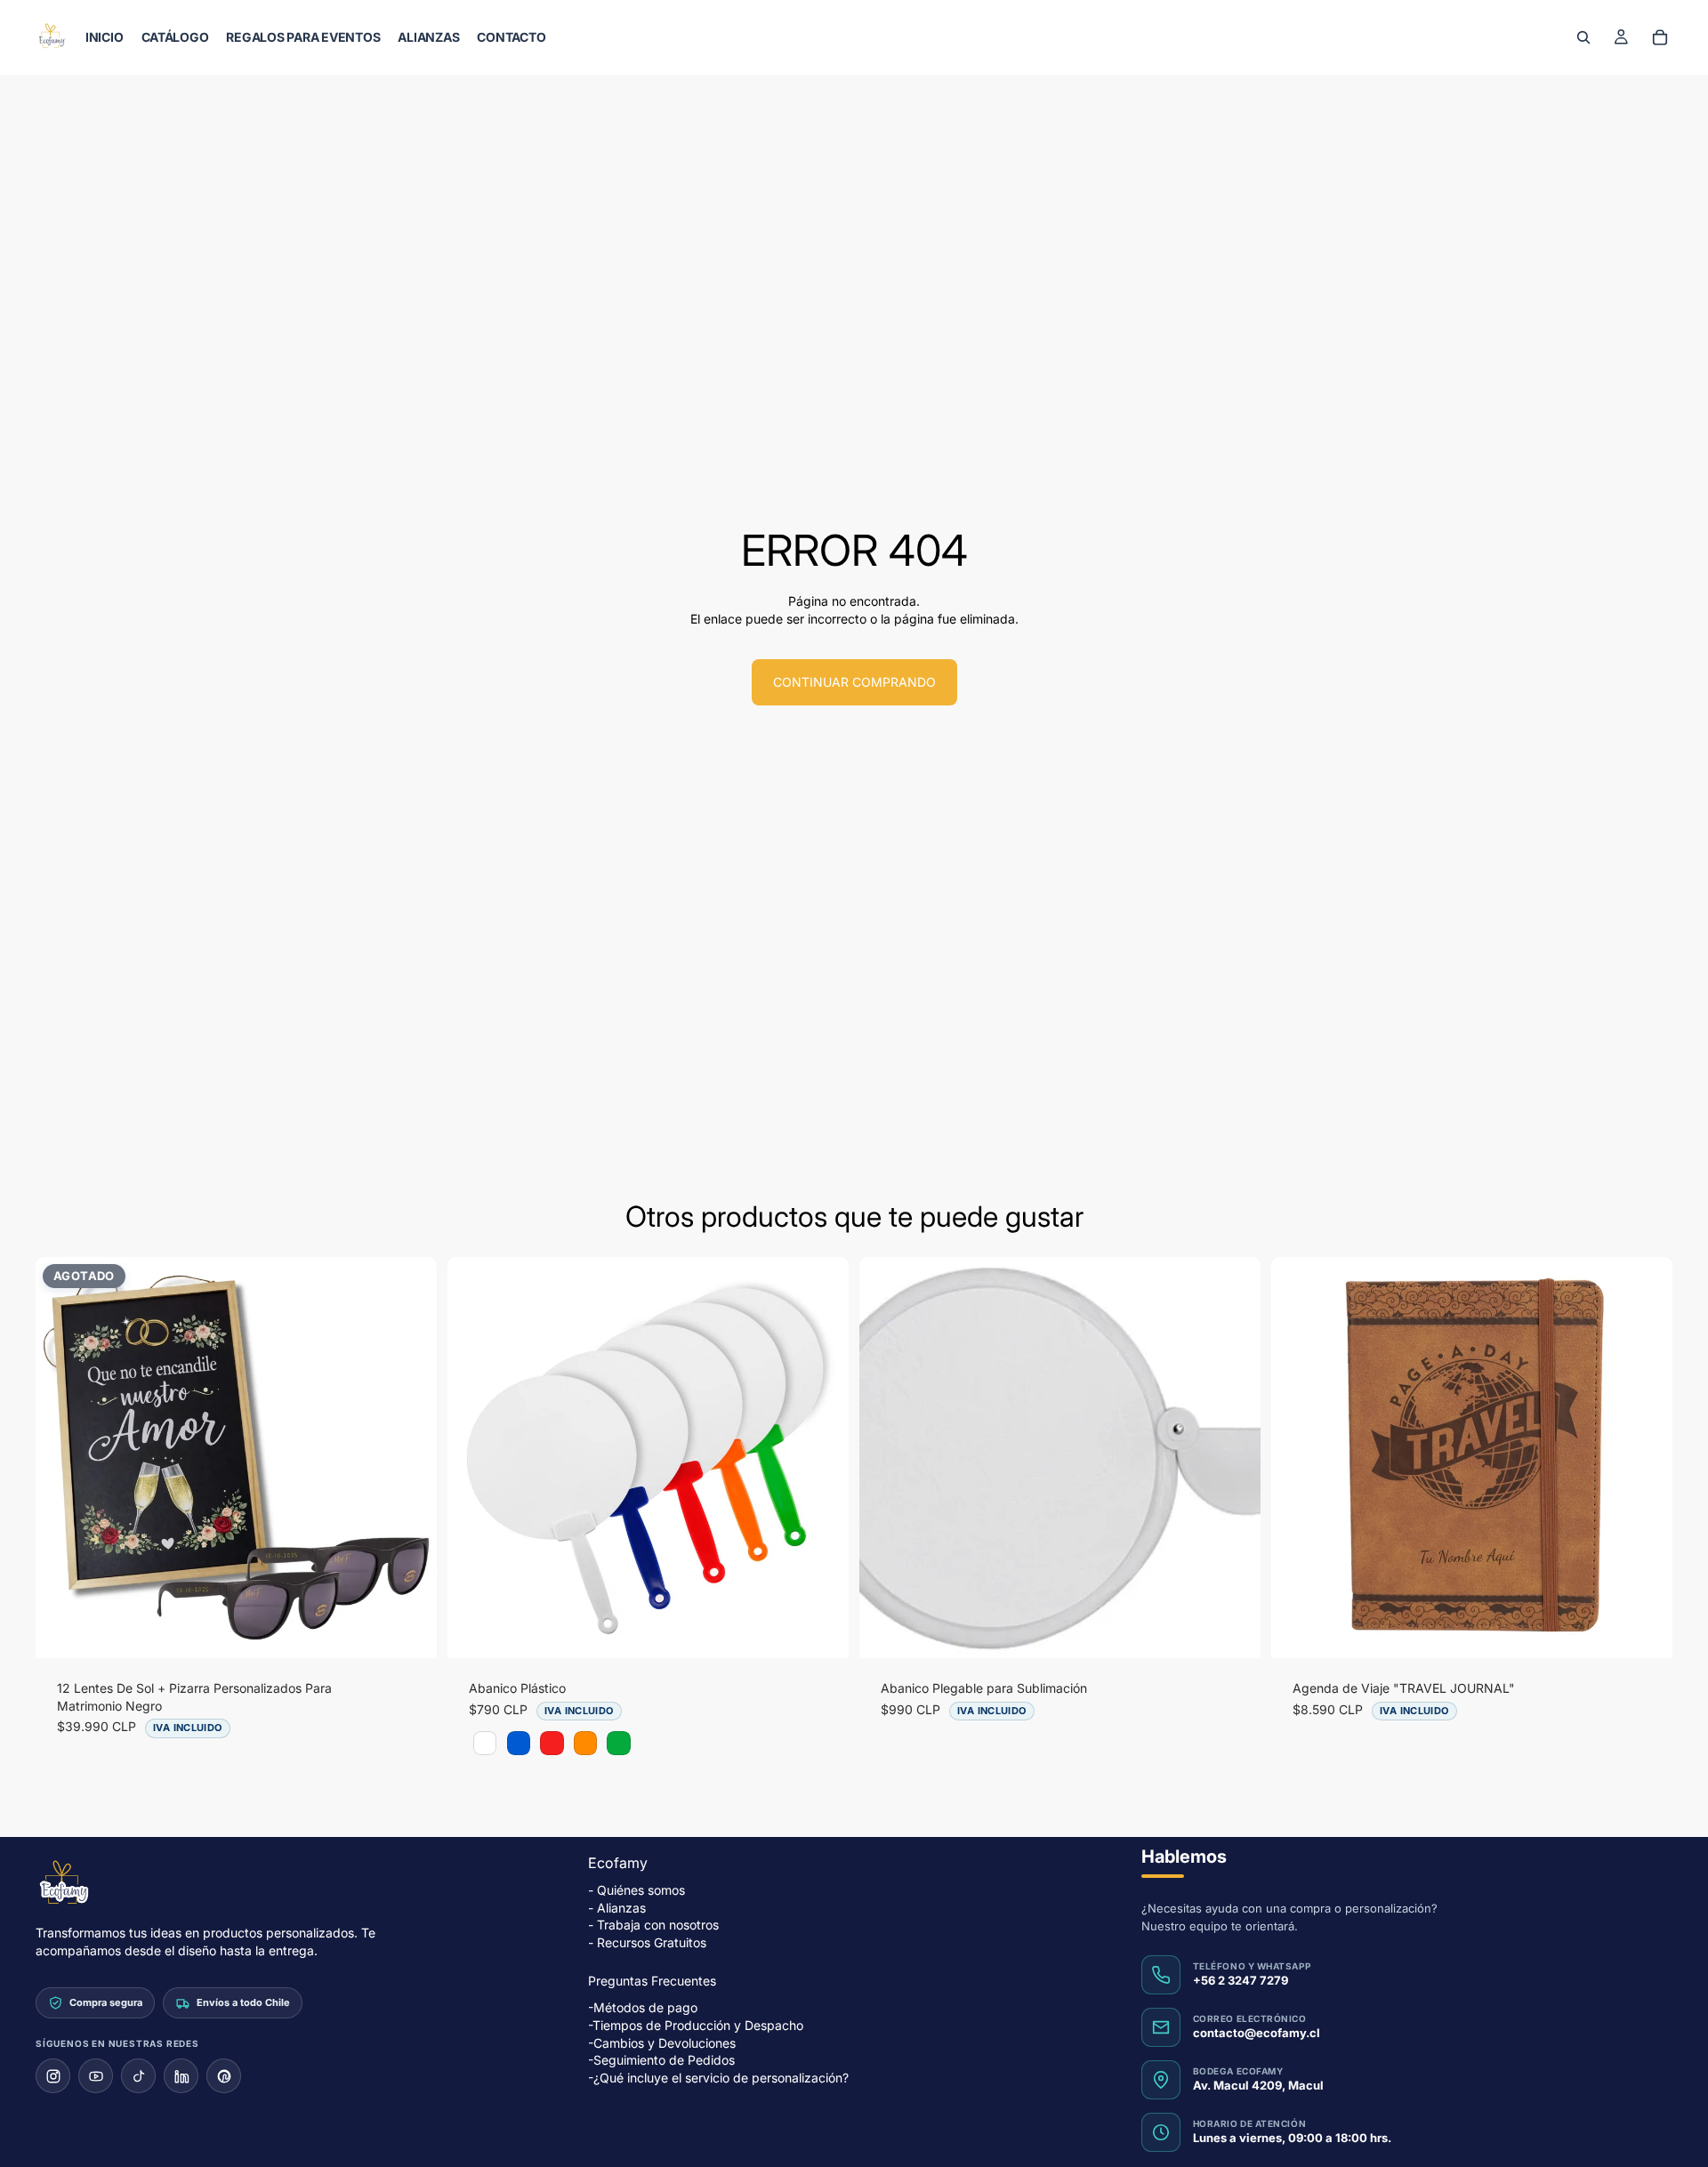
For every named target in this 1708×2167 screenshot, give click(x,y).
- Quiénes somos (636, 1890)
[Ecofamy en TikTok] (138, 2076)
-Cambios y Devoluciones (662, 2042)
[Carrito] (1660, 37)
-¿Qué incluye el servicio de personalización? (718, 2078)
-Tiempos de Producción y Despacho (696, 2025)
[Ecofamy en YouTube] (96, 2076)
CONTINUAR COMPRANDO (854, 682)
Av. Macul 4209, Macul (1258, 2085)
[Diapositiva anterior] (62, 1458)
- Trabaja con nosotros (653, 1925)
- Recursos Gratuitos (647, 1942)
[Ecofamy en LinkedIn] (181, 2076)
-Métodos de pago (643, 2007)
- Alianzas (617, 1908)
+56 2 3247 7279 (1241, 1980)
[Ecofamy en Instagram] (53, 2076)
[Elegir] (821, 1631)
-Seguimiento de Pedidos (661, 2060)
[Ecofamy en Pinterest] (224, 2076)
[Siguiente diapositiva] (410, 1458)
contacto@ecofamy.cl (1257, 2033)
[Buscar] (1583, 37)
